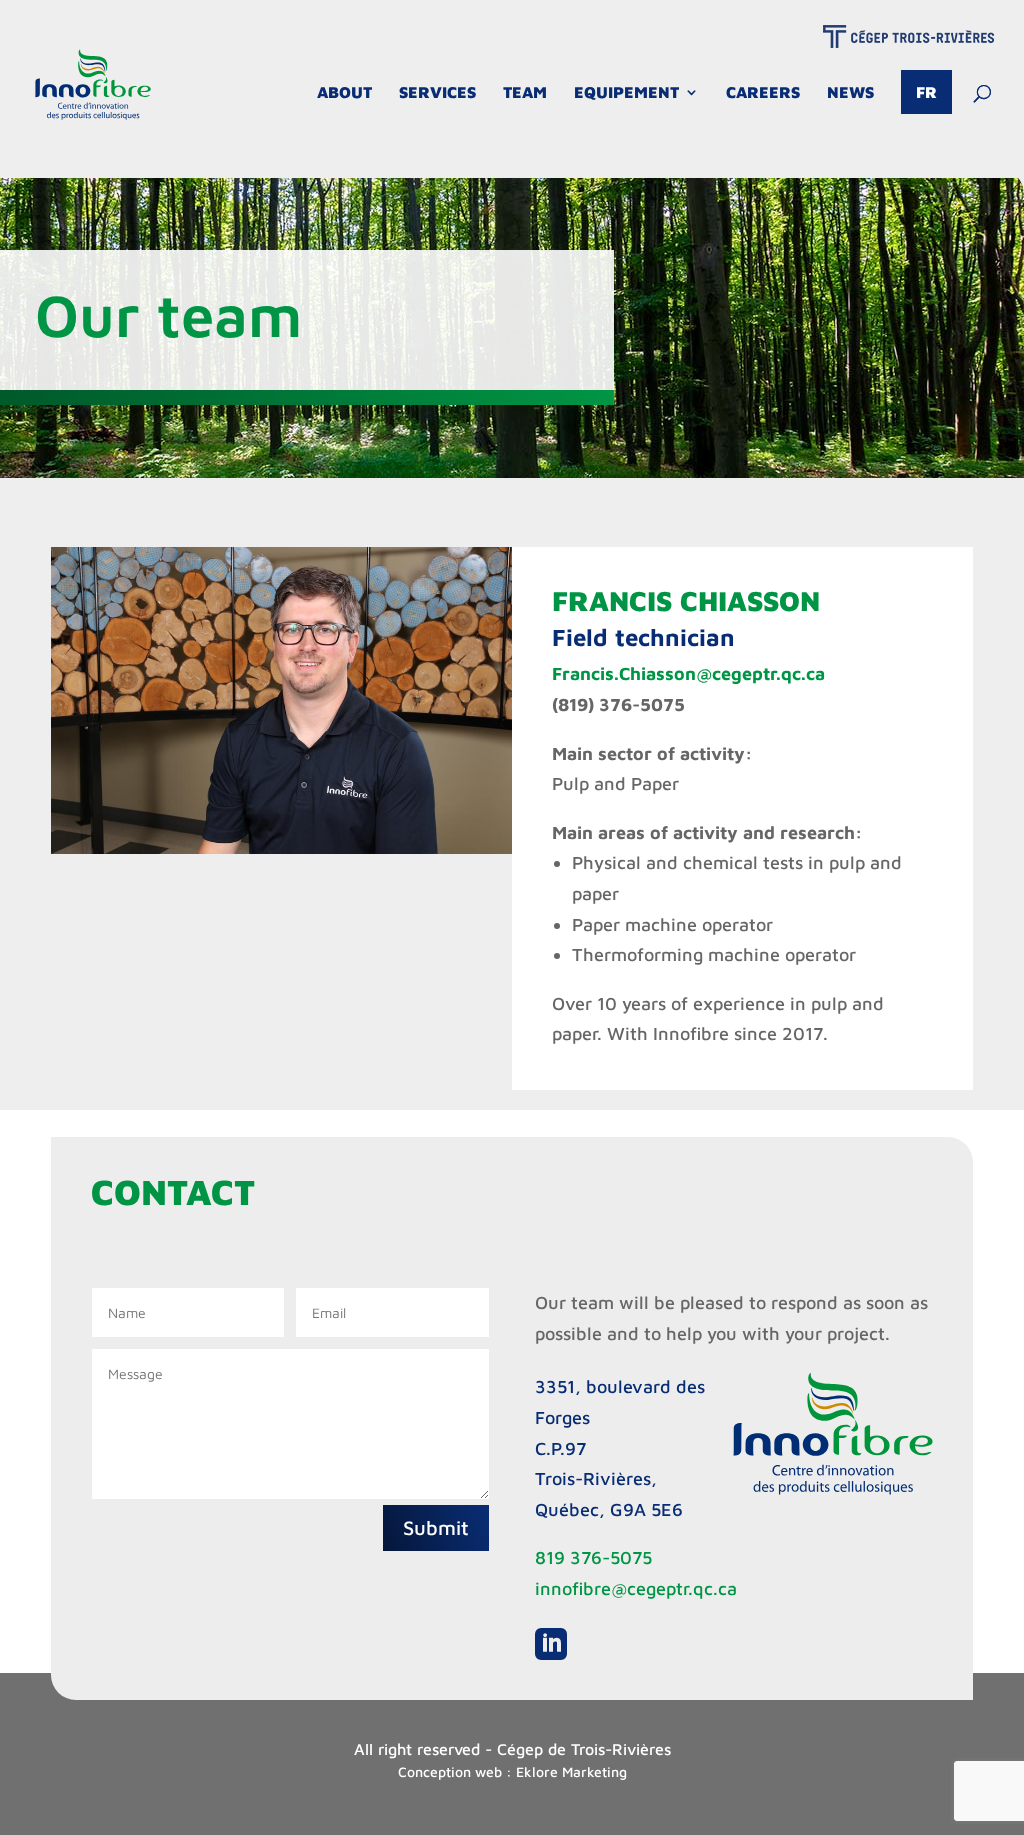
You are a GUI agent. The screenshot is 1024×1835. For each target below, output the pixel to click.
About (344, 93)
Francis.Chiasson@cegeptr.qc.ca (688, 673)
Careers (763, 93)
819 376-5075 (593, 1557)
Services (437, 93)
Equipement (626, 93)
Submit (436, 1527)
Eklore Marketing (571, 1771)
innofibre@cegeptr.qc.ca (636, 1588)
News (850, 93)
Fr (926, 92)
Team (525, 93)
